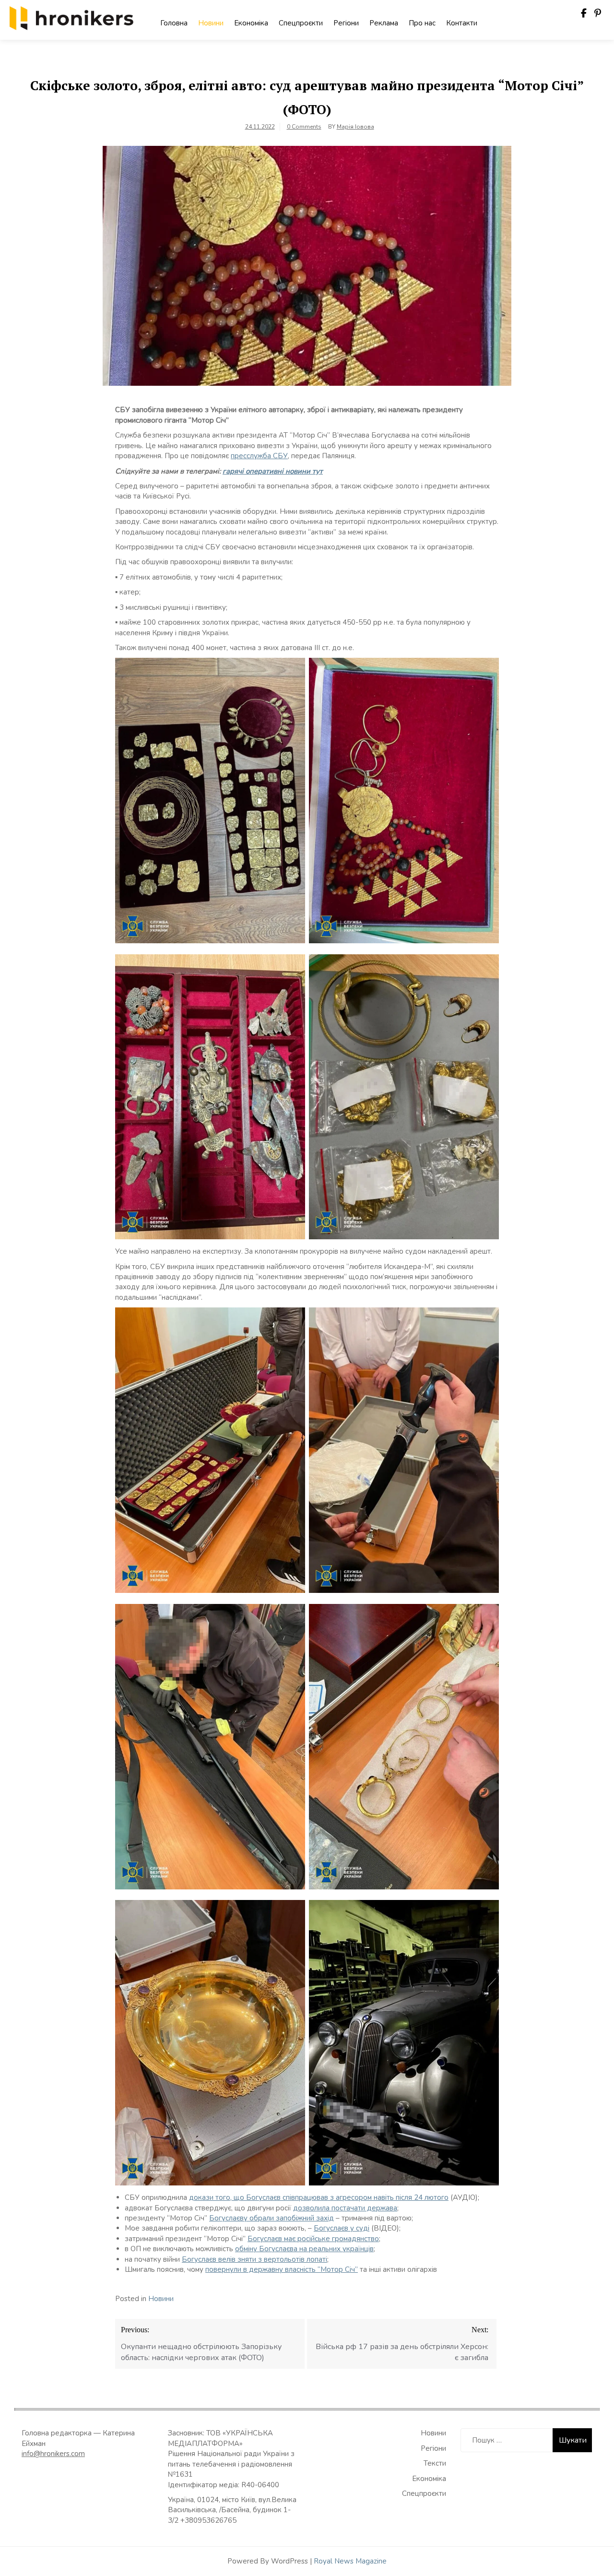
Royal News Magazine (350, 2561)
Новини (211, 23)
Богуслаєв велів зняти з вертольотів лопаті (254, 2259)
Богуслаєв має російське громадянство (313, 2239)
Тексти (435, 2463)
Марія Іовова (355, 127)
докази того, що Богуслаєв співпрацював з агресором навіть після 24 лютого (319, 2197)
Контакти (462, 23)
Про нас (422, 23)
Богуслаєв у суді (342, 2228)
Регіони (346, 23)
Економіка (251, 23)
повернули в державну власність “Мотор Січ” (282, 2269)
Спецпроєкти (301, 23)
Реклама (384, 23)
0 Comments (304, 127)
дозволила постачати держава (345, 2208)
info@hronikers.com (53, 2454)
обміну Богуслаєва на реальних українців (304, 2249)
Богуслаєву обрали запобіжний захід (272, 2218)
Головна (174, 23)
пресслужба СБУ (259, 456)
